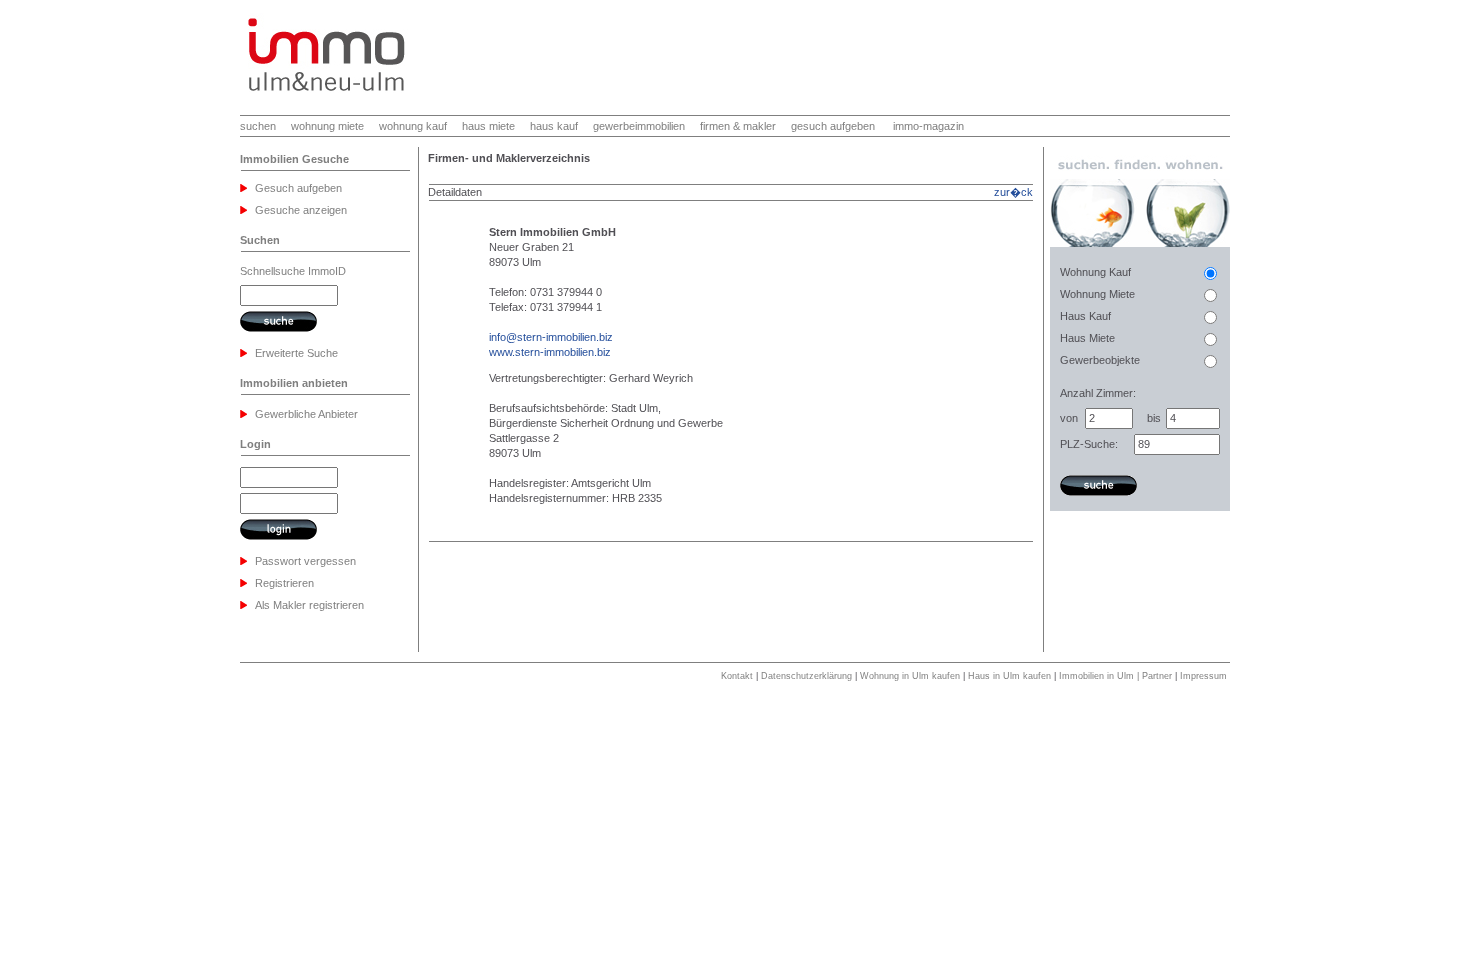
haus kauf (554, 126)
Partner (1157, 676)
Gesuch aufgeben (298, 188)
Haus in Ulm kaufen (1009, 676)
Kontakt (737, 676)
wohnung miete (327, 126)
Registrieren (284, 583)
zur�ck (1013, 192)
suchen (258, 126)
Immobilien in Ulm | (1100, 676)
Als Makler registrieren (309, 605)
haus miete (488, 126)
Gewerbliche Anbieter (306, 414)
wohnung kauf (413, 126)
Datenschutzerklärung (806, 676)
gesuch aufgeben (833, 126)
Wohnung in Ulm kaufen (910, 676)
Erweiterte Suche (296, 353)
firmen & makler (738, 126)
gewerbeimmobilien (639, 126)
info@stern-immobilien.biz (551, 337)
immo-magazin (928, 126)
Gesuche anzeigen (301, 210)
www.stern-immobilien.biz (550, 352)
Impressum (1203, 676)
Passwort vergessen (305, 561)
